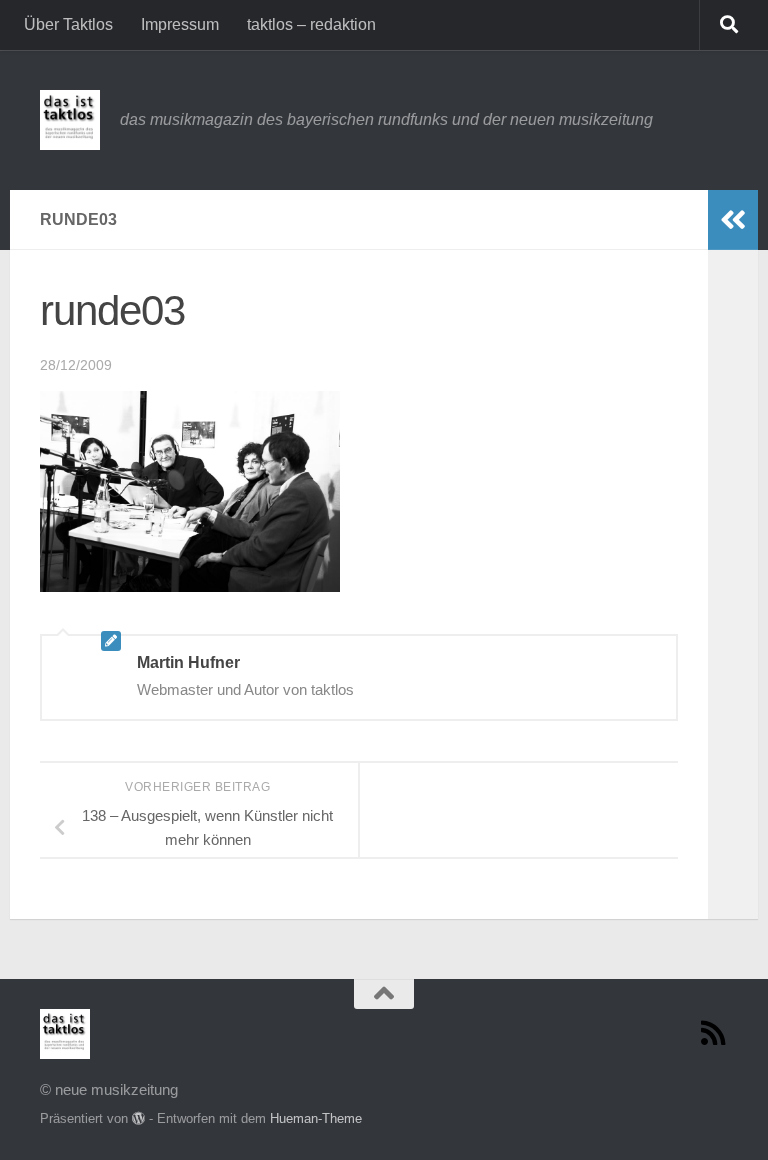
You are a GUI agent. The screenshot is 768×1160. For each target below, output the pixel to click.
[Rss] (714, 1033)
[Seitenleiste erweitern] (733, 220)
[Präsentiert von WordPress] (138, 1118)
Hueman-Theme (316, 1118)
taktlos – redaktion (311, 24)
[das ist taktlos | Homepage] (70, 120)
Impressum (180, 24)
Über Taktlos (68, 24)
